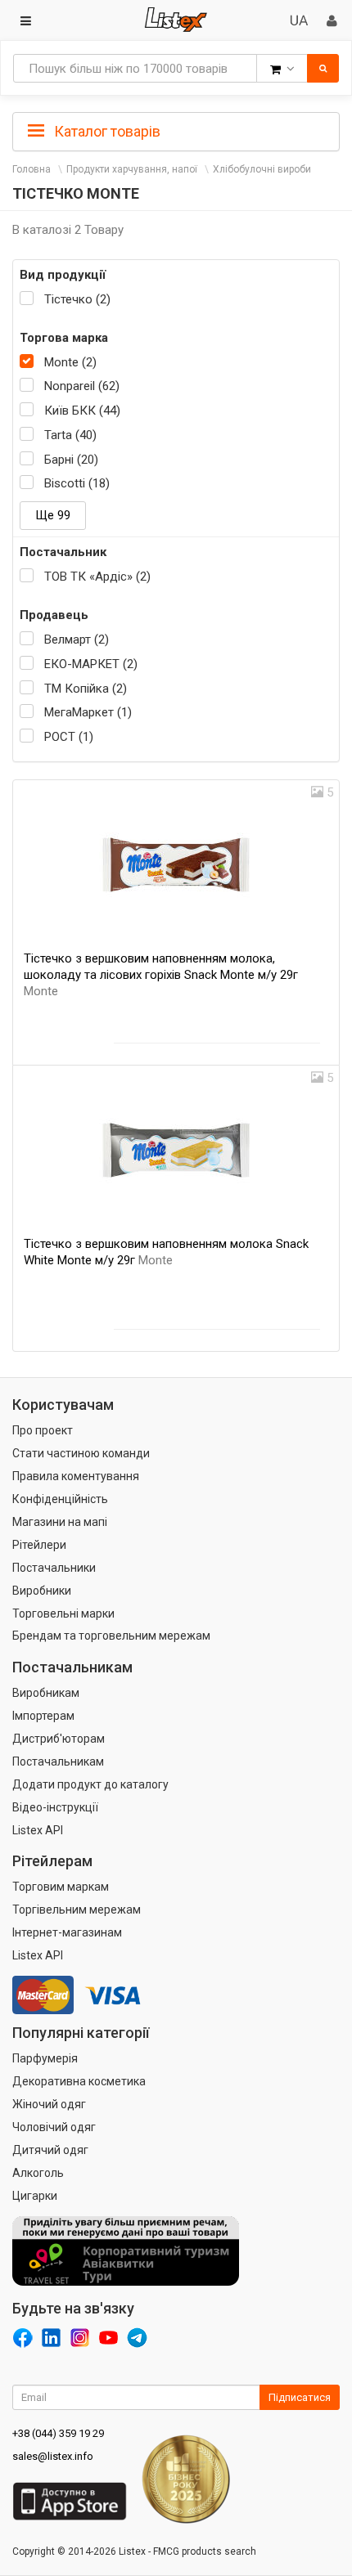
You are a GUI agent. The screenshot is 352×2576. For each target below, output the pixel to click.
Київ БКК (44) (82, 411)
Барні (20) (71, 460)
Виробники (42, 1591)
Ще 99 (53, 515)
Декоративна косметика (79, 2081)
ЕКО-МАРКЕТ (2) (91, 664)
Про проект (43, 1430)
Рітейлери (39, 1545)
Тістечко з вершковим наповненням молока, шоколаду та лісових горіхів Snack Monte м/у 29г (161, 975)
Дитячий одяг (50, 2150)
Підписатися (300, 2397)
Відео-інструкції (55, 1807)
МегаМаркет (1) (88, 712)
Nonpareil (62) (82, 386)
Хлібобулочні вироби (262, 169)
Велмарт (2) (77, 640)
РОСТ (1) (69, 737)
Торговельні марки (63, 1613)
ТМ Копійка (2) (86, 689)
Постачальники (54, 1568)
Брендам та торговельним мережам (111, 1636)
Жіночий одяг (49, 2104)
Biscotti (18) (77, 483)
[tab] (176, 130)
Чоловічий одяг (54, 2127)
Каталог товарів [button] (106, 131)
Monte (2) (70, 362)
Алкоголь (38, 2173)
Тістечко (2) (77, 299)
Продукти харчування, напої (132, 169)
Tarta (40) (70, 435)
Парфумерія (45, 2058)
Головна (32, 169)
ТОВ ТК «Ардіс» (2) (97, 577)
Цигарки (35, 2196)
